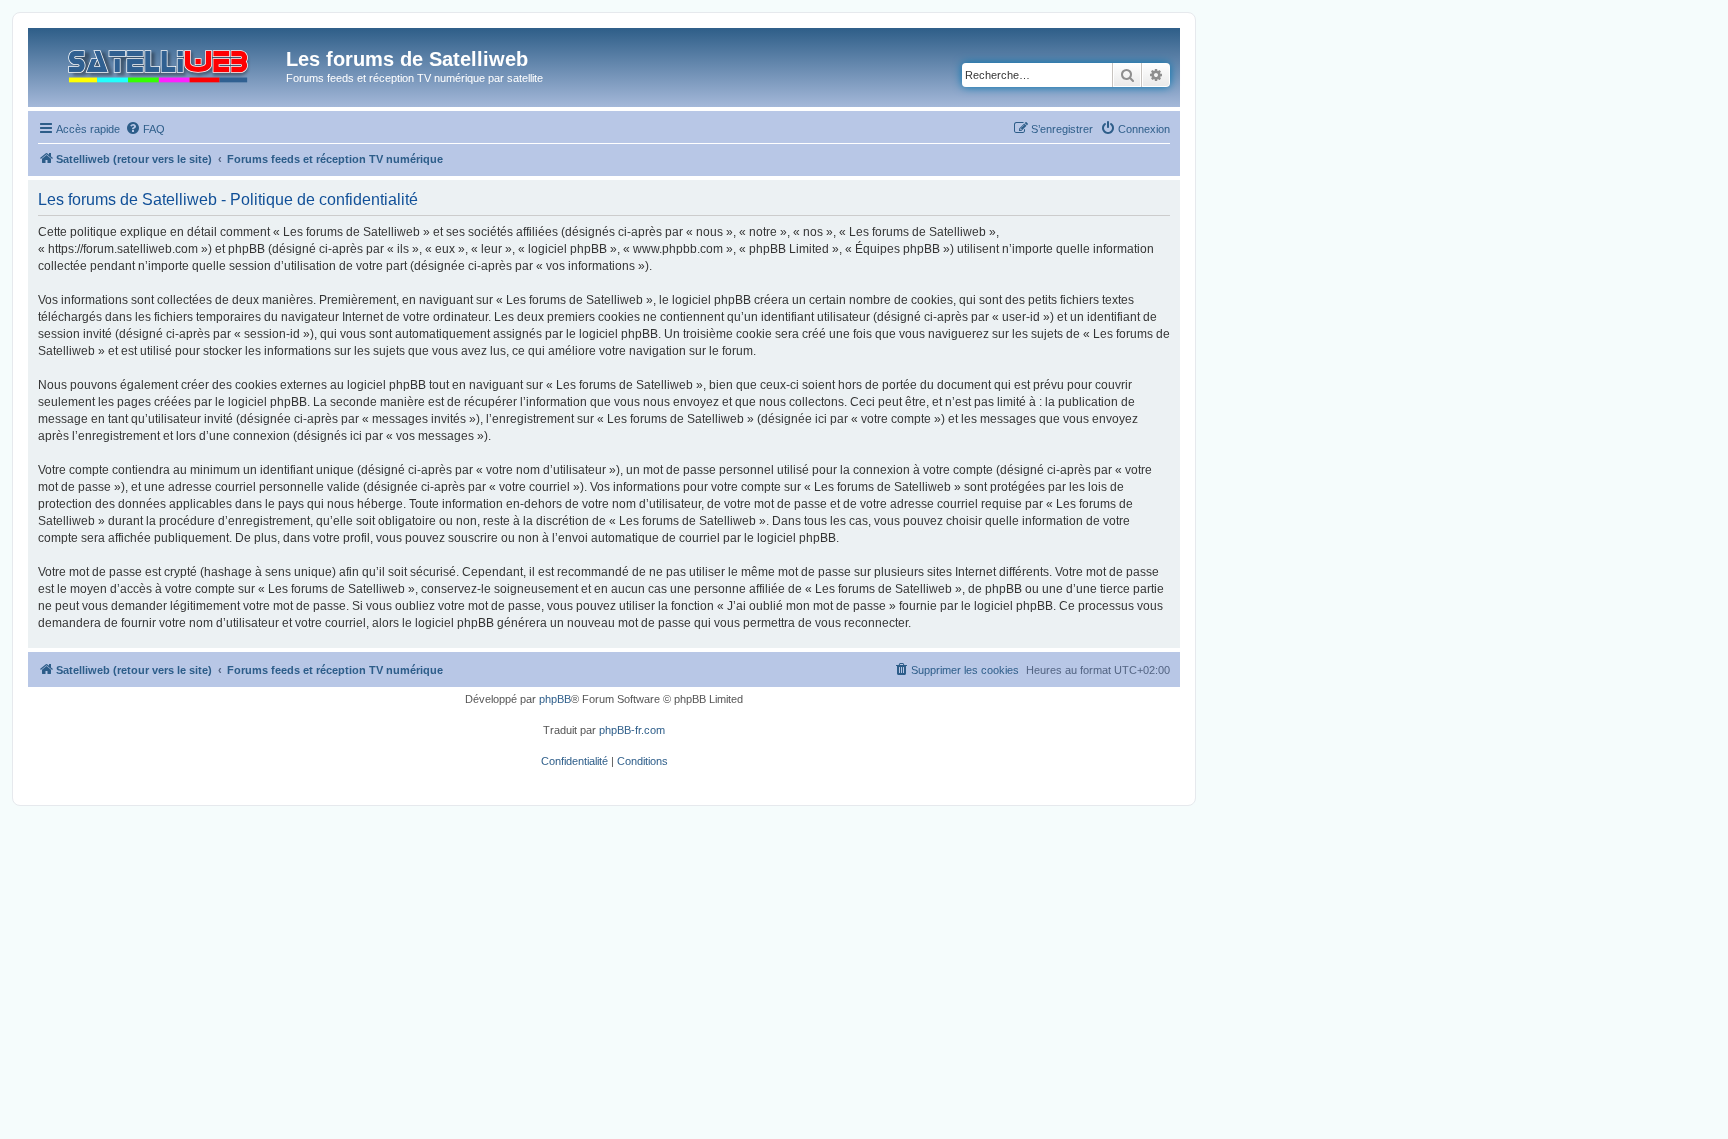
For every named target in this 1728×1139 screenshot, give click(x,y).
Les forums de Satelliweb (407, 59)
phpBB (555, 699)
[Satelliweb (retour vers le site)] (159, 61)
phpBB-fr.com (632, 730)
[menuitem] (145, 129)
